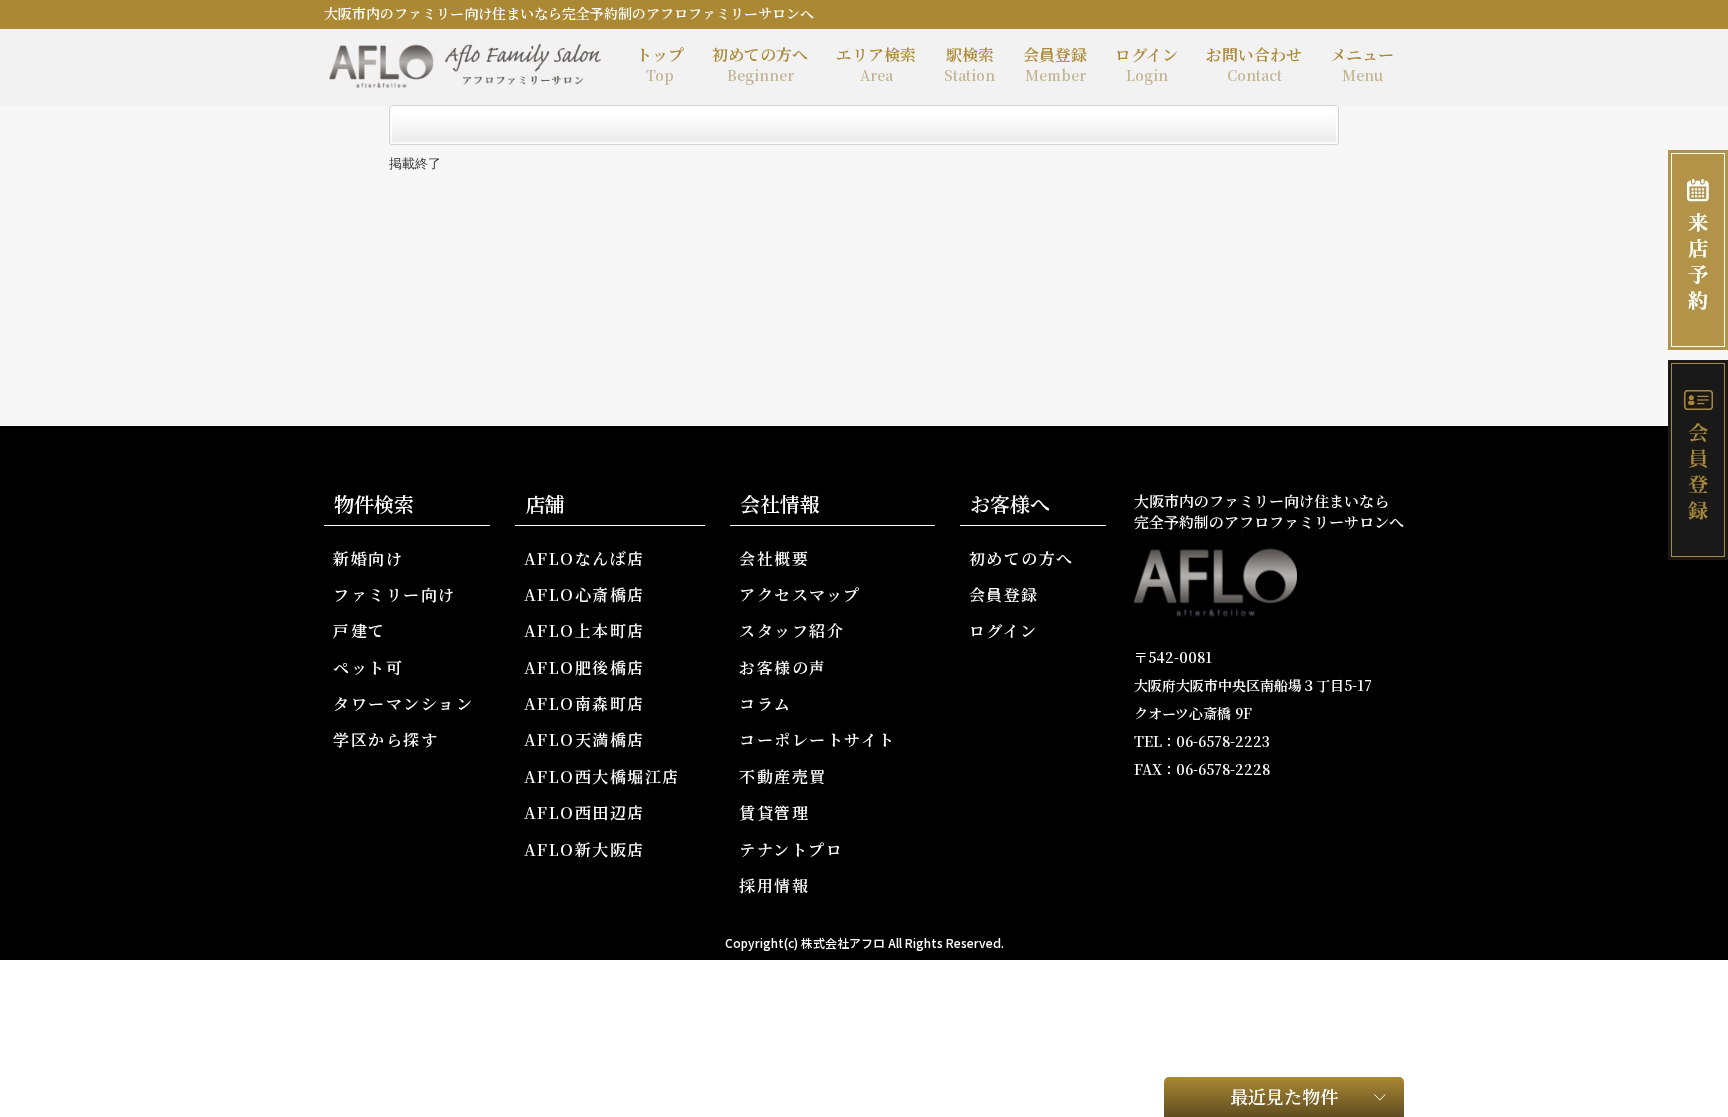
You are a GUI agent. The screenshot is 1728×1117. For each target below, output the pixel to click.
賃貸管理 (774, 812)
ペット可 (368, 667)
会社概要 (774, 558)
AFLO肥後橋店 (584, 667)
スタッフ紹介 (791, 630)
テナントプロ (791, 849)
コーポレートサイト (817, 739)
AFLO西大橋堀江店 (602, 776)
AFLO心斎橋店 (584, 594)
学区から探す (385, 739)
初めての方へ (760, 64)
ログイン (1146, 64)
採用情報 (774, 885)
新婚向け (368, 558)
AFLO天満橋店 (584, 739)
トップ (660, 64)
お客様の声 (783, 667)
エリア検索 (876, 64)
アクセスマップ (800, 594)
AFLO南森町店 (584, 703)
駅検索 (969, 64)
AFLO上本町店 (584, 630)
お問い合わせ (1254, 64)
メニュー (1362, 64)
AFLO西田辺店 (584, 812)
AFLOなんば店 (584, 558)
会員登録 (1055, 64)
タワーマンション (403, 703)
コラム (765, 703)
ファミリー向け (394, 594)
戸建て (359, 630)
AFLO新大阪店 (584, 849)
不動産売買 (783, 776)
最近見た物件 (1284, 1096)
